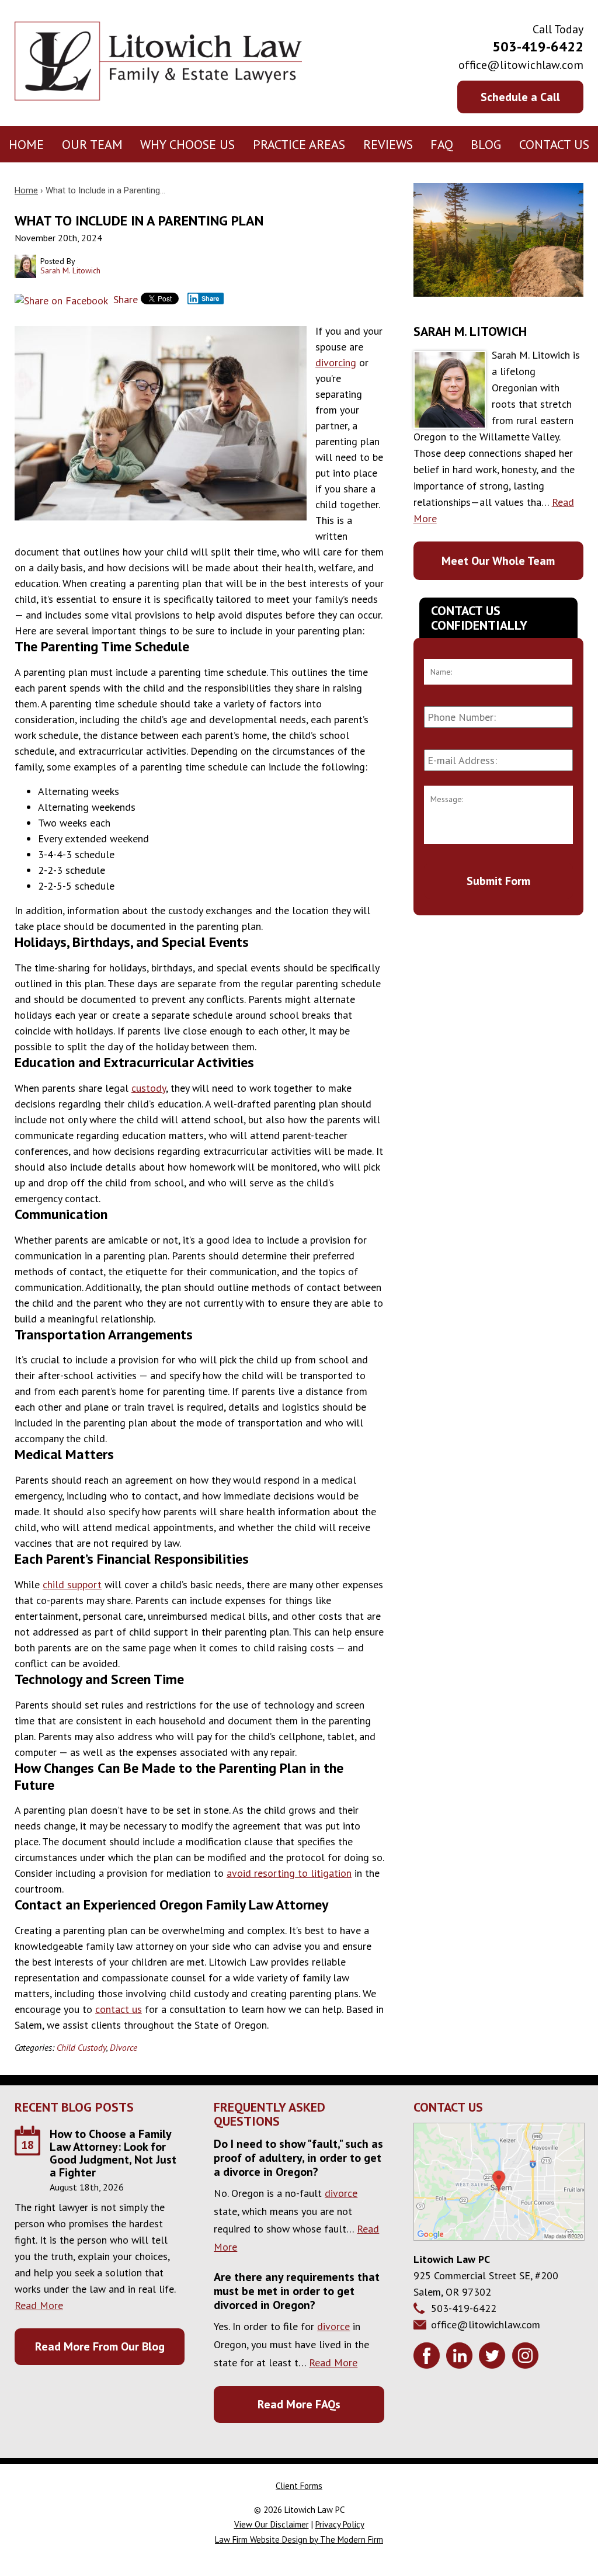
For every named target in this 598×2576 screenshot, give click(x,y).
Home (26, 144)
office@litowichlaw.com (521, 65)
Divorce (124, 2047)
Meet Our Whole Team (498, 561)
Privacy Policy (340, 2524)
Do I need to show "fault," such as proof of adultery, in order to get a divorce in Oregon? (298, 2158)
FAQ (442, 144)
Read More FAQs (299, 2404)
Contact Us (554, 144)
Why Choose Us (187, 144)
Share (124, 299)
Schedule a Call (520, 97)
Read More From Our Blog (100, 2346)
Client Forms (299, 2486)
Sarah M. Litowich (470, 331)
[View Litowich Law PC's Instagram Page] (526, 2358)
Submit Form (498, 881)
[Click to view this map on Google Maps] (499, 2237)
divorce (341, 2193)
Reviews (388, 144)
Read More (39, 2305)
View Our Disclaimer (272, 2524)
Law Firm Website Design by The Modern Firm (299, 2539)
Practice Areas (299, 144)
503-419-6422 (538, 46)
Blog (486, 144)
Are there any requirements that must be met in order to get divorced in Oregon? (297, 2291)
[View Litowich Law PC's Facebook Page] (428, 2358)
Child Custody (81, 2047)
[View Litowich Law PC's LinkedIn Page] (461, 2358)
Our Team (92, 144)
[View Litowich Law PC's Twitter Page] (494, 2358)
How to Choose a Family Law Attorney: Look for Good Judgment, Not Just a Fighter (113, 2153)
